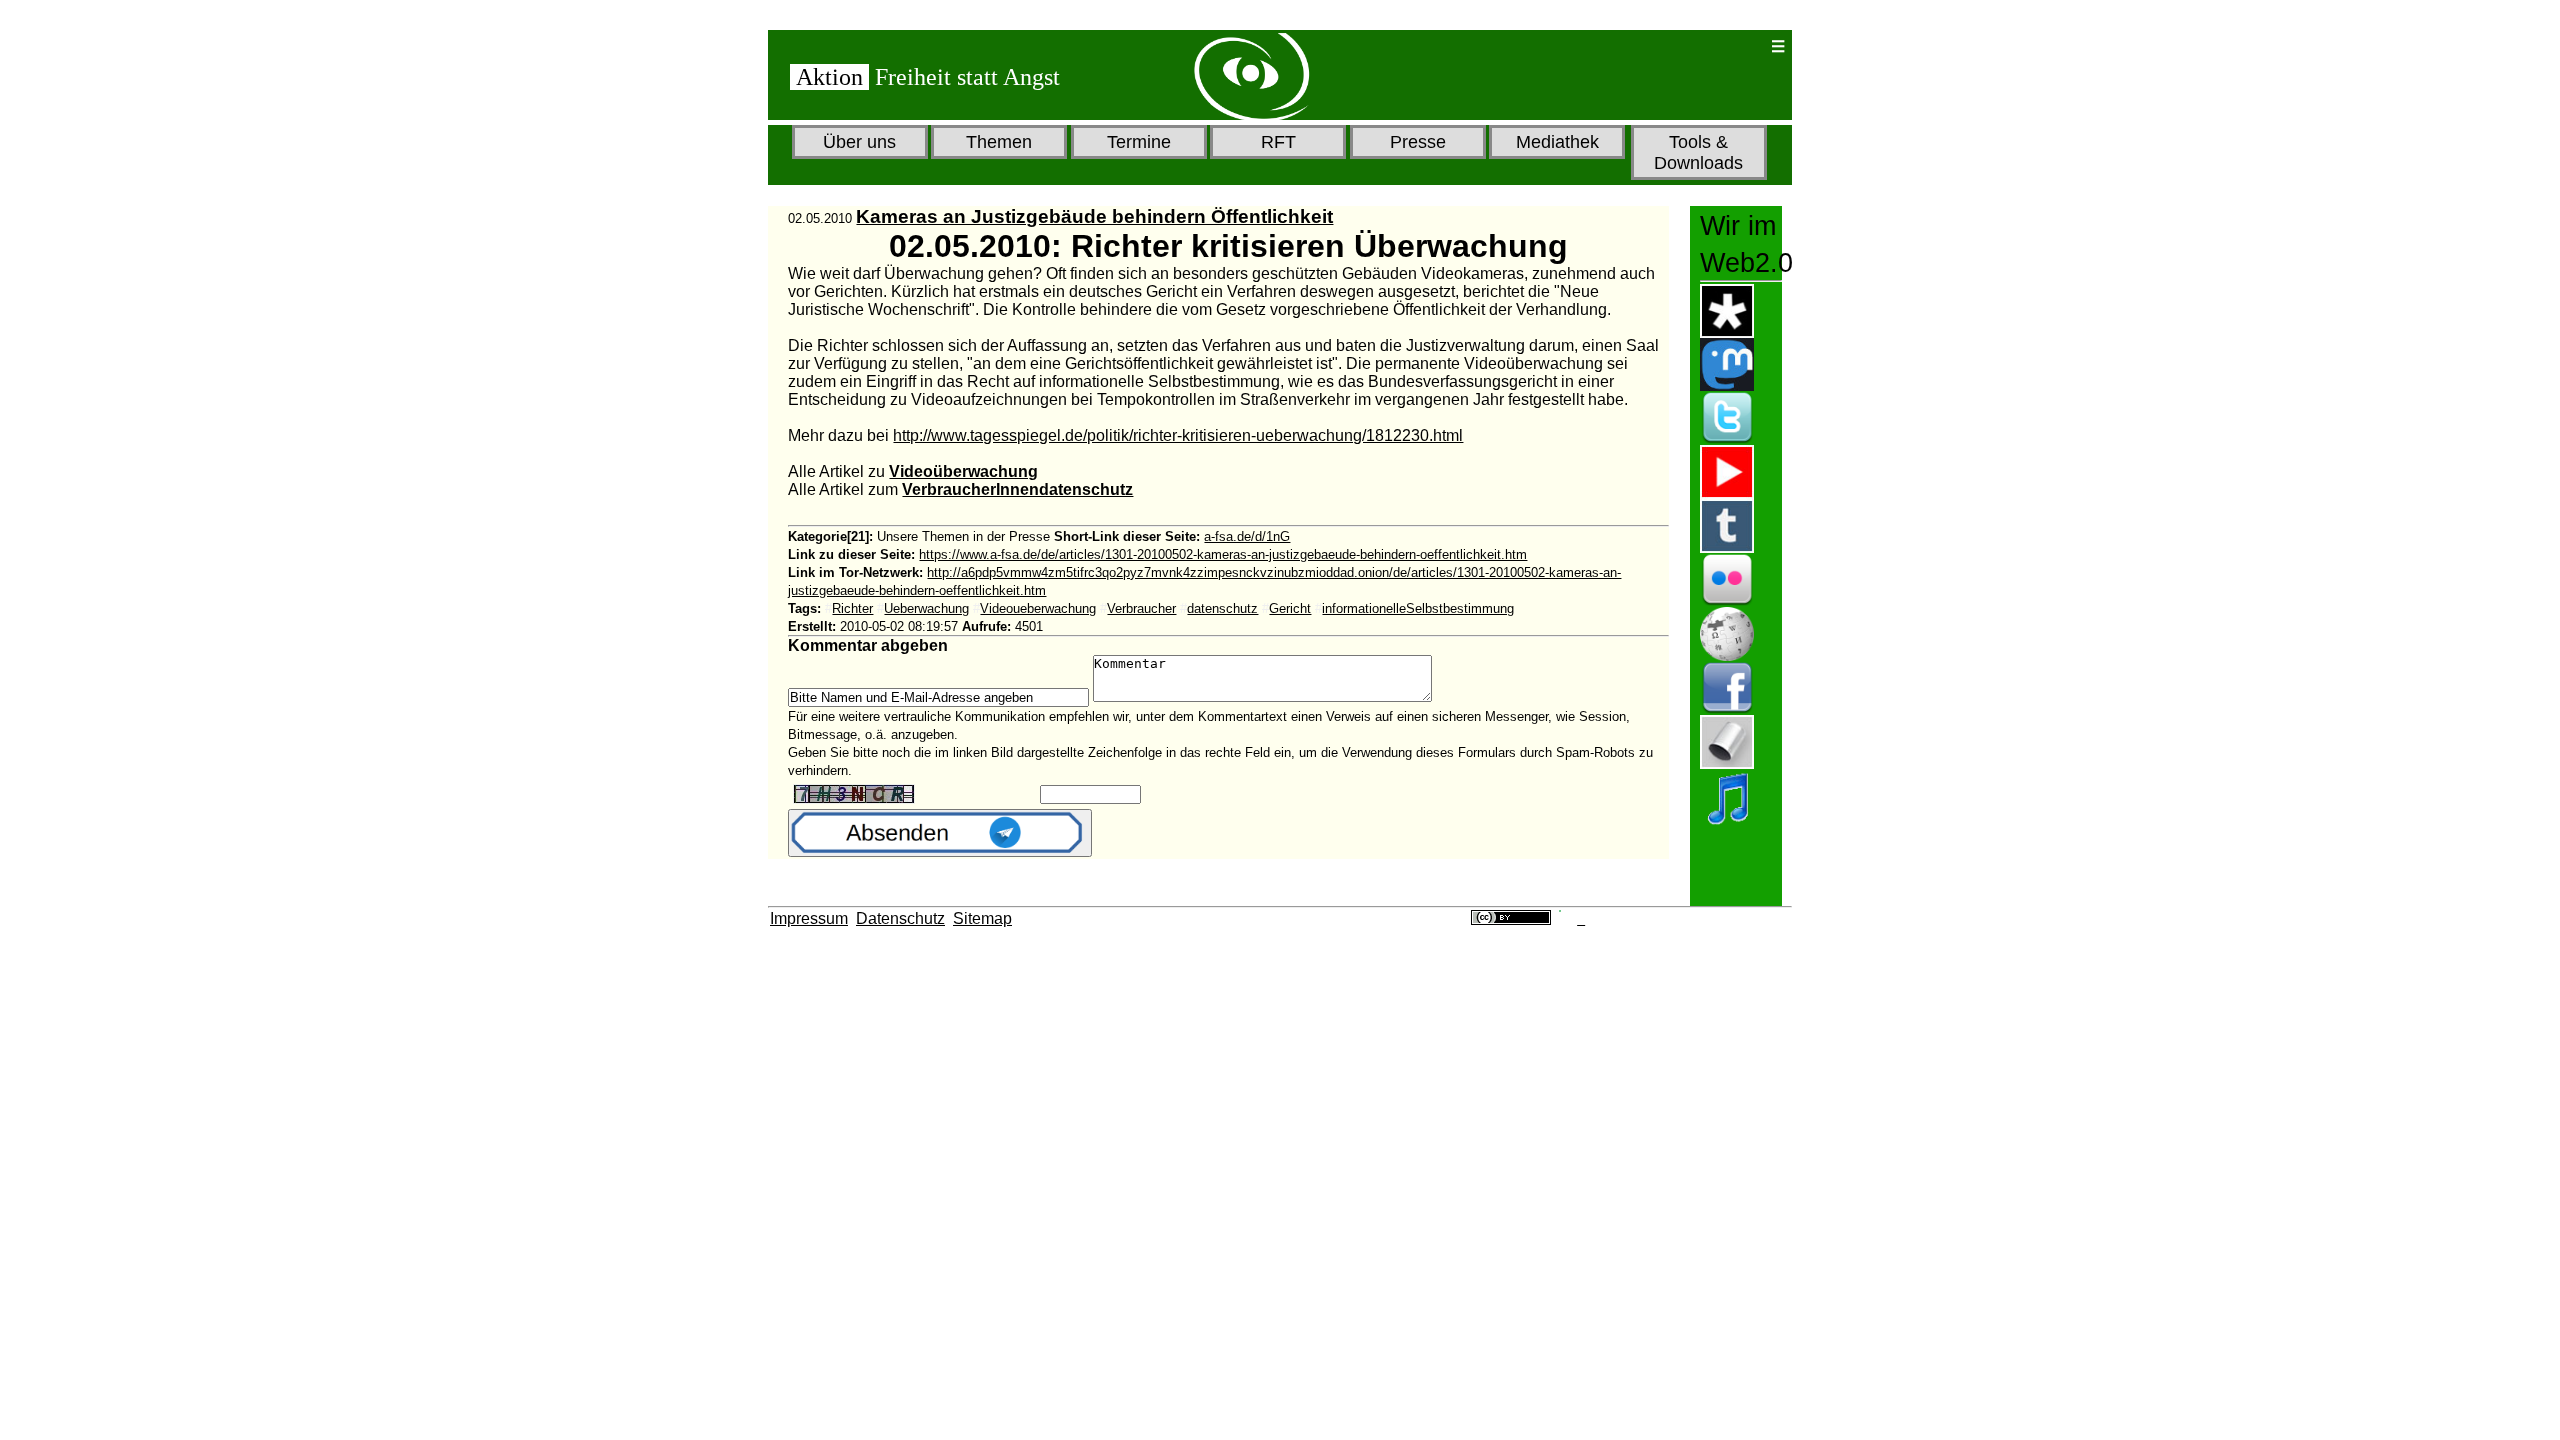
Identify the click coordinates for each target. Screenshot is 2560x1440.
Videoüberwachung (963, 471)
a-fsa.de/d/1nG (1247, 536)
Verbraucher (1141, 608)
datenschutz (1222, 608)
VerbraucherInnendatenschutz (1017, 489)
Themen (999, 142)
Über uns (859, 142)
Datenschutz (900, 918)
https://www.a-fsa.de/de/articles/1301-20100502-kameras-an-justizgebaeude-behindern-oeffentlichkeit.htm (1223, 554)
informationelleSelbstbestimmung (1418, 608)
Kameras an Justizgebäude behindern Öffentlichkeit (1094, 216)
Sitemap (982, 918)
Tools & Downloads (1698, 152)
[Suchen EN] (1690, 46)
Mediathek (1557, 142)
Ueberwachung (926, 608)
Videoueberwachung (1038, 608)
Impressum (809, 918)
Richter (852, 608)
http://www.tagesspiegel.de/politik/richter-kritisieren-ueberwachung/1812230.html (1178, 435)
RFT (1278, 142)
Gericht (1290, 608)
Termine (1139, 142)
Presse (1418, 142)
